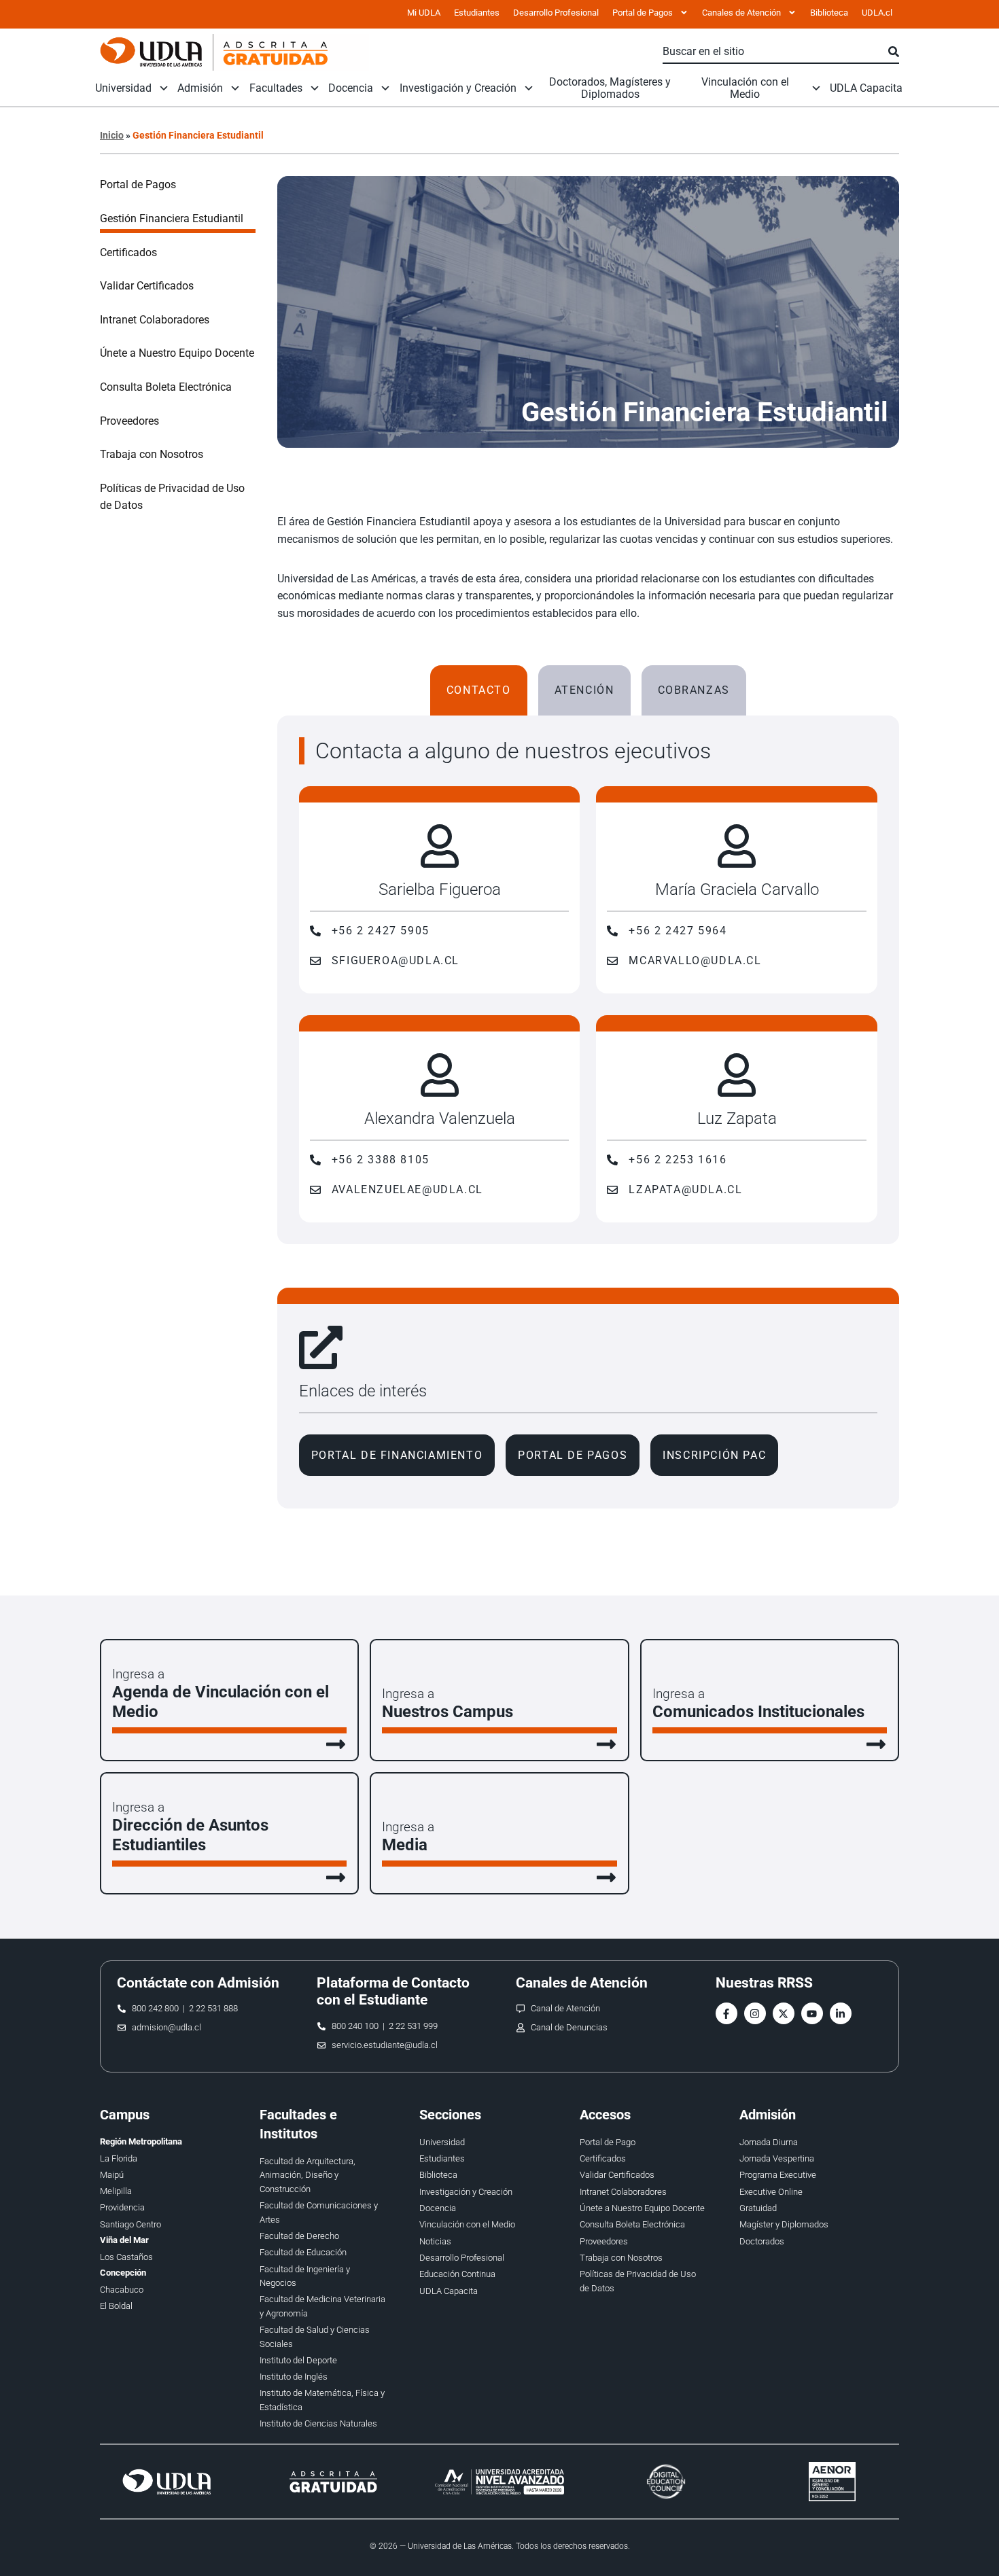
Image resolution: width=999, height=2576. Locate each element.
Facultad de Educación (303, 2252)
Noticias (435, 2241)
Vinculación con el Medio (745, 88)
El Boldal (116, 2306)
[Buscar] (894, 52)
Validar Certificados (147, 286)
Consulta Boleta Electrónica (166, 387)
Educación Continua (457, 2274)
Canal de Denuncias (569, 2027)
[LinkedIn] (841, 2013)
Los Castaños (126, 2257)
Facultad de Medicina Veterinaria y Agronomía (322, 2306)
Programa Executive (778, 2175)
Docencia (351, 88)
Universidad (123, 88)
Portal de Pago (608, 2142)
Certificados (128, 252)
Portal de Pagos (138, 184)
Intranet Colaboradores (155, 320)
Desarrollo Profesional (556, 13)
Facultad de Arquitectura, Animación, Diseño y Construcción (308, 2175)
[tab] (479, 690)
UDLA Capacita (866, 88)
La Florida (119, 2158)
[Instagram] (755, 2013)
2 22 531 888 (213, 2008)
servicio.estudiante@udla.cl (385, 2045)
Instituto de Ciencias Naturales (318, 2423)
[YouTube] (812, 2013)
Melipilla (116, 2191)
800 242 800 (155, 2008)
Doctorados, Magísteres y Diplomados (610, 88)
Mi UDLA (424, 13)
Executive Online (771, 2192)
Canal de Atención (565, 2008)
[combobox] (775, 52)
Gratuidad (758, 2208)
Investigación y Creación (458, 88)
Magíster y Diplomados (784, 2224)
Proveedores (129, 421)
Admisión (200, 88)
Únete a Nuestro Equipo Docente (177, 353)
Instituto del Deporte (298, 2360)
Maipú (112, 2175)
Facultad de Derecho (299, 2236)
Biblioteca (829, 13)
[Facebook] (726, 2013)
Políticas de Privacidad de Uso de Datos (172, 497)
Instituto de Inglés (294, 2377)
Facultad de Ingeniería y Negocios (305, 2276)
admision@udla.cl (166, 2027)
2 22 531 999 (413, 2026)
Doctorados (762, 2241)
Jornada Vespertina (777, 2158)
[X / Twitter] (784, 2013)
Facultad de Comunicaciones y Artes (319, 2212)
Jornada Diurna (769, 2142)
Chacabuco (122, 2290)
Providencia (122, 2207)
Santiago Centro (130, 2224)
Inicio (112, 135)
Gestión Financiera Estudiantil (172, 218)
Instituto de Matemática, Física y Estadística (322, 2400)
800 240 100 (355, 2026)
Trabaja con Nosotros (152, 454)
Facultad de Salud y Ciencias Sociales (315, 2336)
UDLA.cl (877, 13)
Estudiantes (477, 13)
